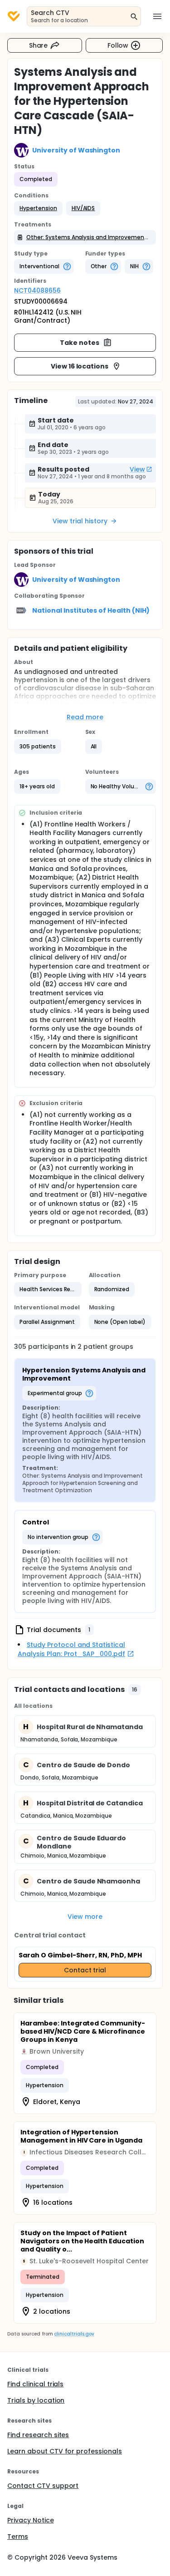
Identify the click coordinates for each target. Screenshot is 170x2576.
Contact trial (85, 1970)
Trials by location (36, 2400)
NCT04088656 (37, 290)
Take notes (80, 343)
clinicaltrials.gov (74, 2334)
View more (85, 1917)
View (137, 469)
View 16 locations (80, 366)
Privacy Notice (31, 2520)
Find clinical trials (35, 2384)
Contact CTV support (43, 2486)
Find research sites (38, 2435)
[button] (38, 208)
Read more (85, 717)
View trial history (80, 521)
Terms (18, 2537)
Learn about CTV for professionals (65, 2451)
